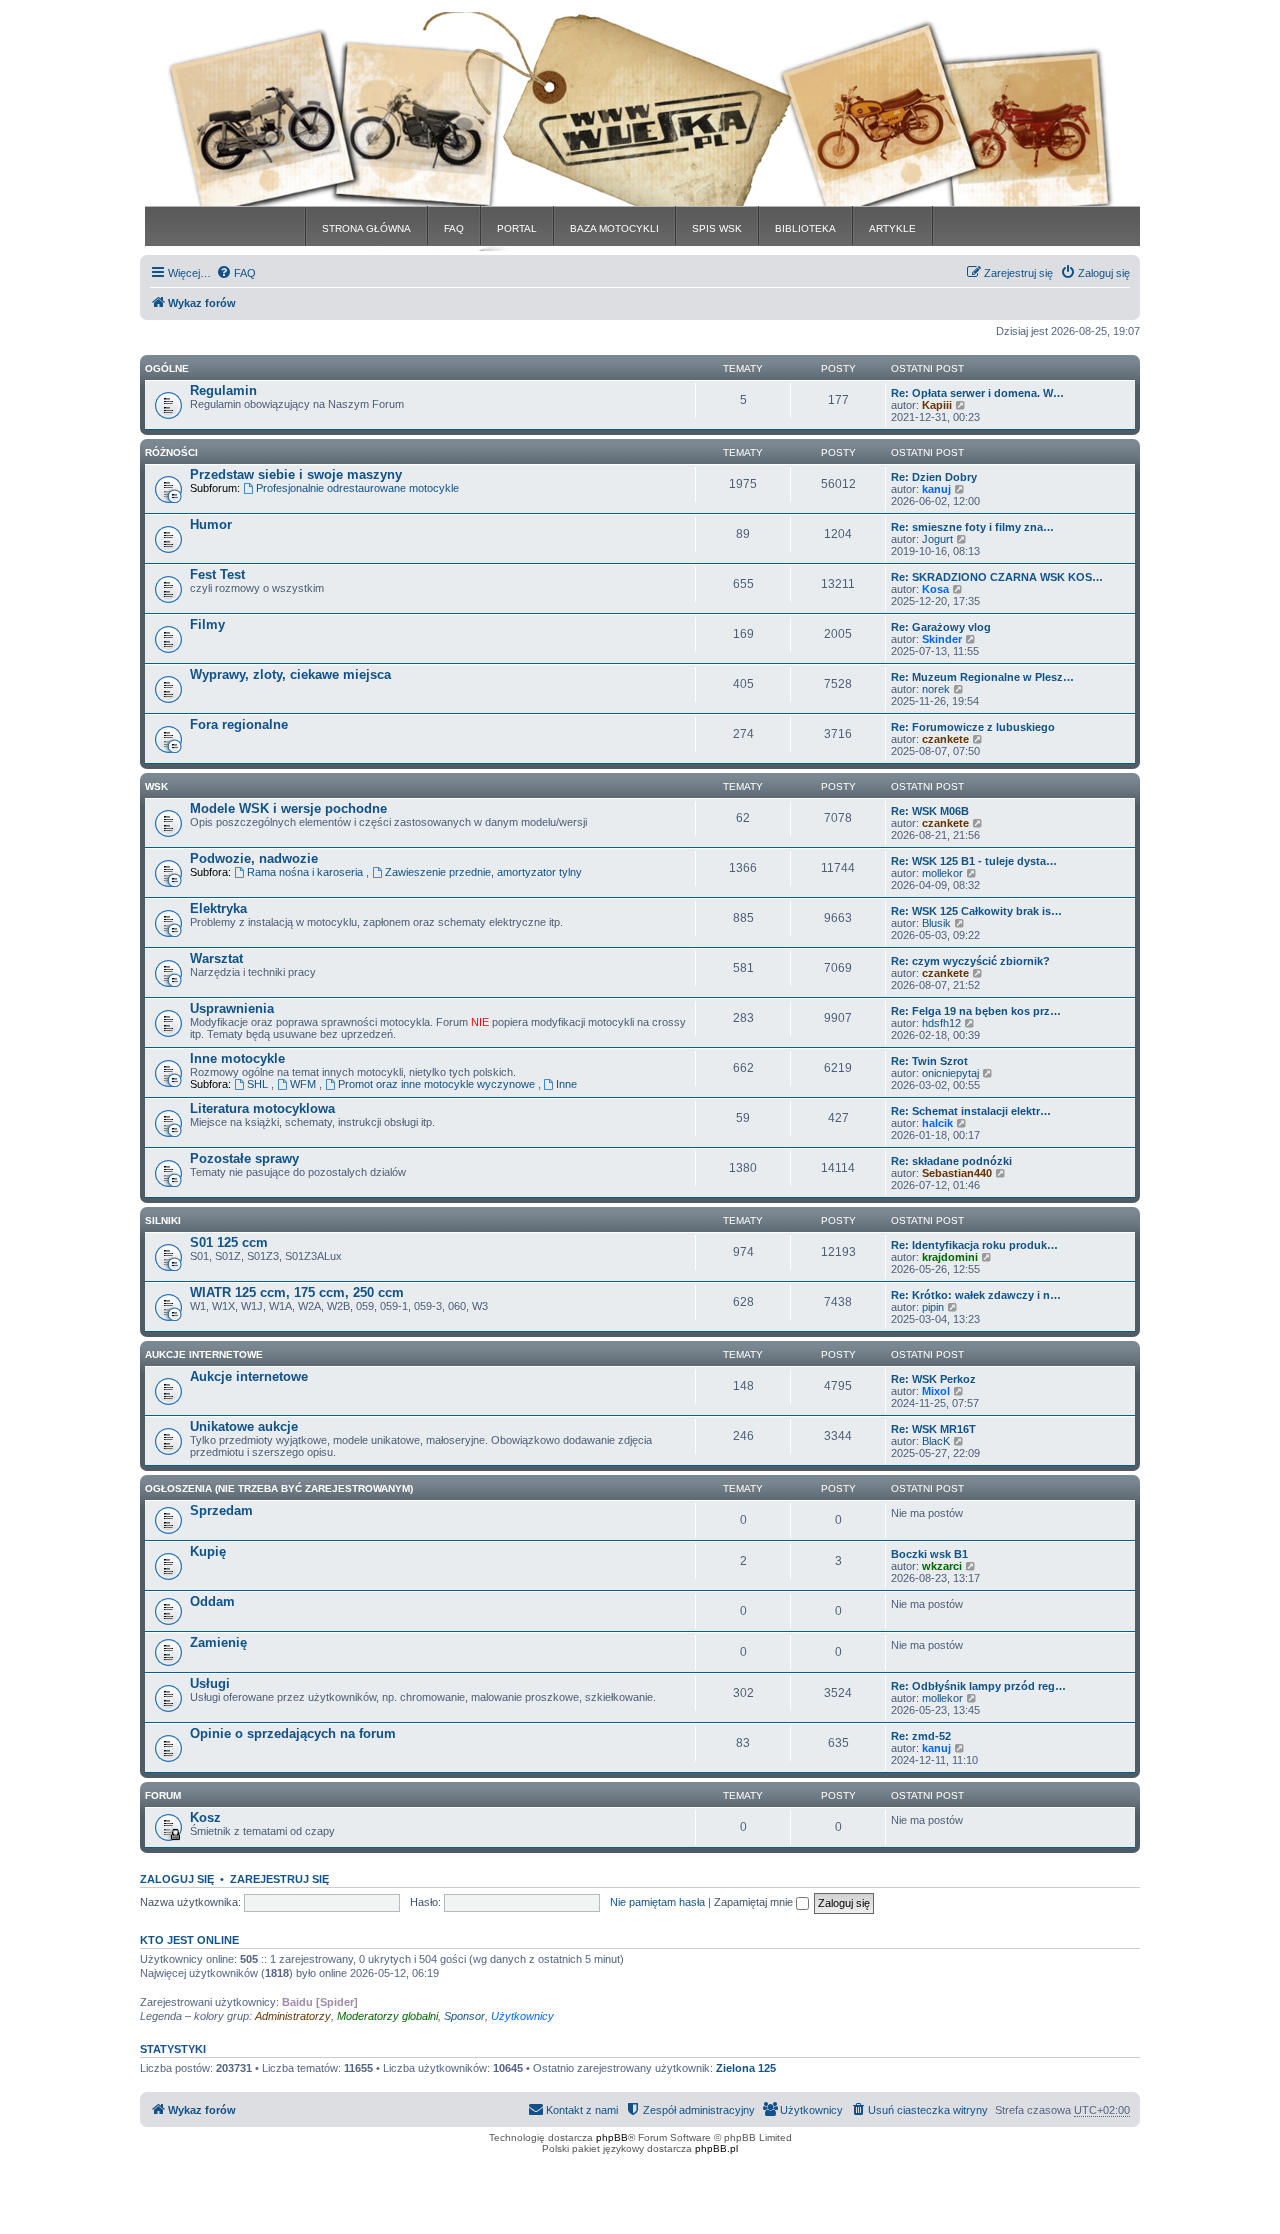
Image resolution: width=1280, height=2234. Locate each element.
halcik (937, 1123)
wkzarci (942, 1566)
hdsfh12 (941, 1023)
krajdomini (950, 1257)
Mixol (936, 1391)
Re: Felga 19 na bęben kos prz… (976, 1011)
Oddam (212, 1601)
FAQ (454, 228)
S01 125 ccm (229, 1242)
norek (936, 689)
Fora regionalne (239, 724)
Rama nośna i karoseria (306, 872)
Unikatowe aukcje (244, 1426)
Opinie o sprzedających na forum (293, 1733)
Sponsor (464, 2016)
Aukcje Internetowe (204, 1354)
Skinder (942, 639)
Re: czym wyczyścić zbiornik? (970, 961)
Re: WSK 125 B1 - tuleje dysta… (974, 861)
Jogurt (937, 539)
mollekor (942, 873)
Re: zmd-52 (921, 1736)
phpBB (612, 2137)
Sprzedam (221, 1510)
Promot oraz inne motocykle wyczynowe (438, 1084)
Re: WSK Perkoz (933, 1379)
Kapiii (937, 405)
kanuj (936, 489)
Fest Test (217, 574)
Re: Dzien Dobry (934, 477)
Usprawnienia (232, 1008)
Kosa (935, 589)
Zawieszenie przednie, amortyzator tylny (483, 872)
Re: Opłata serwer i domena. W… (977, 393)
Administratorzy (293, 2016)
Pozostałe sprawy (244, 1158)
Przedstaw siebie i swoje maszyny (296, 474)
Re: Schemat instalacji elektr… (971, 1111)
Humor (211, 524)
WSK (156, 786)
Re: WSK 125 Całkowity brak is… (976, 911)
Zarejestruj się (279, 1879)
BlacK (936, 1441)
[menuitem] (236, 273)
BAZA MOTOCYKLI (614, 228)
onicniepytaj (950, 1073)
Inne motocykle (237, 1058)
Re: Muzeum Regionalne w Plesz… (982, 677)
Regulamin (223, 390)
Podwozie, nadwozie (254, 858)
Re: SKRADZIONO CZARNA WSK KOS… (997, 577)
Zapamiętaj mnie (755, 1902)
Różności (171, 452)
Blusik (936, 923)
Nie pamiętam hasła (657, 1902)
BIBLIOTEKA (805, 228)
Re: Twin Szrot (929, 1061)
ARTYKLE (892, 228)
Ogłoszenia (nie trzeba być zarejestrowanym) (279, 1488)
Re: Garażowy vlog (941, 627)
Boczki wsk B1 (929, 1554)
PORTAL (517, 228)
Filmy (207, 624)
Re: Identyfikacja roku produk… (974, 1245)
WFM (304, 1084)
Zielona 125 (746, 2068)
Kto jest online (189, 1940)
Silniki (163, 1220)
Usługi (210, 1683)
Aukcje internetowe (249, 1376)
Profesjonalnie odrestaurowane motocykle (357, 488)
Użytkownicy (522, 2016)
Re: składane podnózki (951, 1161)
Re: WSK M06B (930, 811)
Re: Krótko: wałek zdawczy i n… (976, 1295)
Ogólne (167, 368)
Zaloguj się (177, 1879)
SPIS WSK (717, 228)
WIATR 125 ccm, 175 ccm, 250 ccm (297, 1292)
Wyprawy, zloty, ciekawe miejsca (290, 674)
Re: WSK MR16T (933, 1429)
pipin (933, 1307)
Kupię (208, 1551)
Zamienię (218, 1642)
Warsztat (216, 958)
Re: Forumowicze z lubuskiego (973, 727)
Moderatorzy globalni (387, 2016)
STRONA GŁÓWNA (366, 228)
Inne (566, 1084)
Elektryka (218, 908)
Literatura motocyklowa (262, 1108)
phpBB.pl (716, 2148)
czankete (945, 739)
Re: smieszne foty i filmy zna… (972, 527)
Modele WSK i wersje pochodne (288, 808)
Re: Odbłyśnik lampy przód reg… (978, 1686)
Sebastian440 (957, 1173)
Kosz (205, 1817)
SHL (259, 1084)
